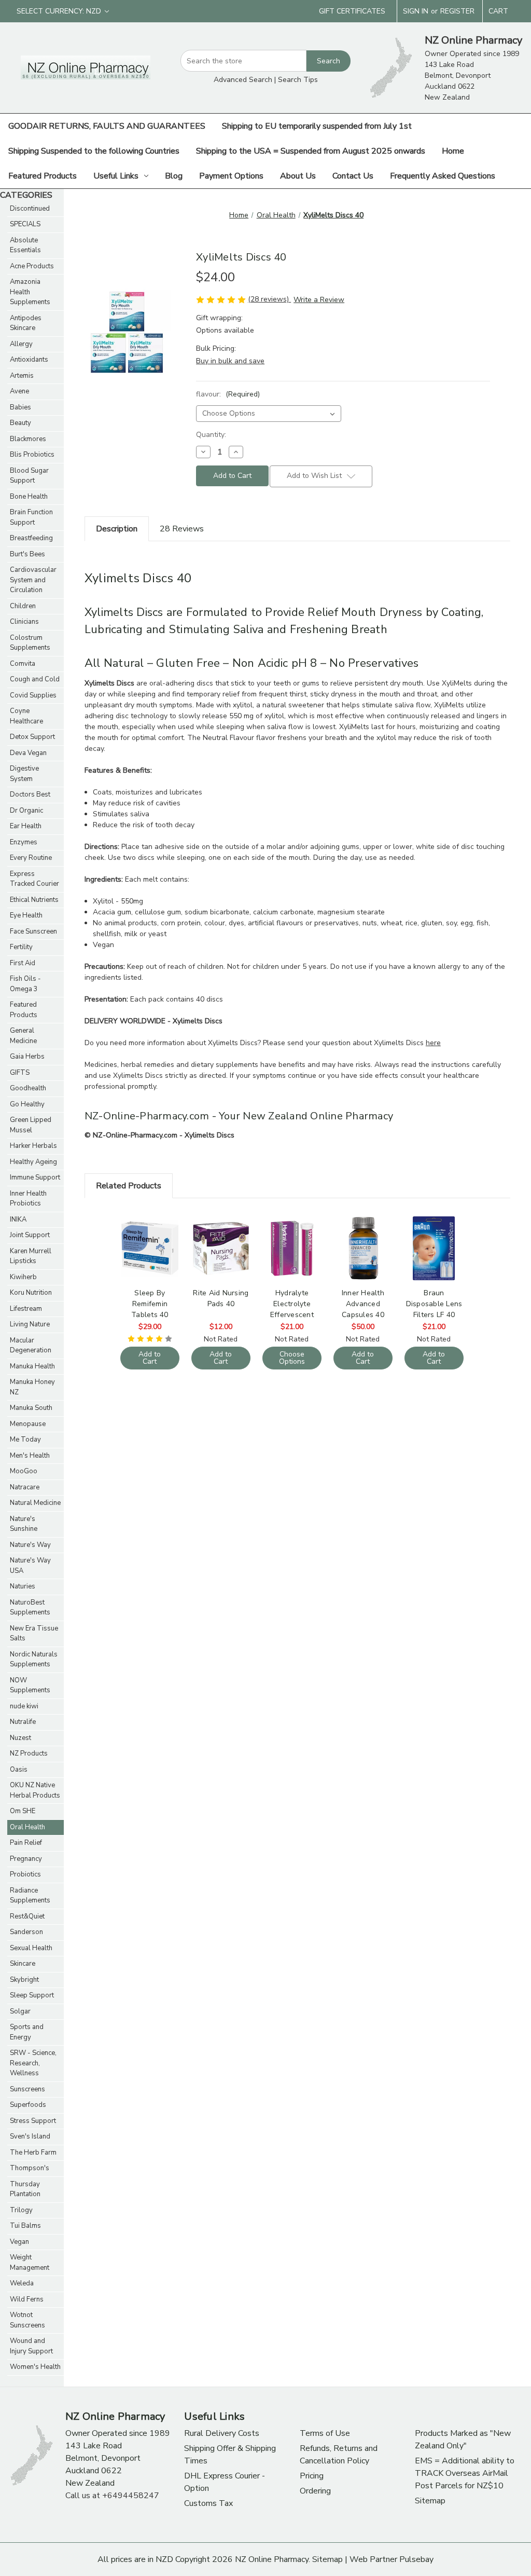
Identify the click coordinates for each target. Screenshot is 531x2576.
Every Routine (31, 858)
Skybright (24, 1980)
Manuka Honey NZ (32, 1387)
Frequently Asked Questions (443, 176)
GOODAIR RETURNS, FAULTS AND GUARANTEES (107, 126)
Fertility (21, 947)
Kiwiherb (23, 1277)
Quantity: (211, 435)
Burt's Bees (27, 554)
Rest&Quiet (27, 1916)
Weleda (22, 2283)
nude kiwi (24, 1706)
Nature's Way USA (30, 1566)
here (433, 1043)
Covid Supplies (33, 695)
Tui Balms (25, 2226)
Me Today (25, 1440)
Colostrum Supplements (30, 643)
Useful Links (116, 176)
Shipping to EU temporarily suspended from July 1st (317, 126)
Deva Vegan (28, 753)
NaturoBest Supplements (30, 1608)
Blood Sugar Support (29, 476)
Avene (19, 391)
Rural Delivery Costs (222, 2433)
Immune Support (35, 1177)
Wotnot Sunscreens (27, 2320)
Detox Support (32, 737)
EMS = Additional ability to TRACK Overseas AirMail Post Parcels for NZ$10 (465, 2473)
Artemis (22, 376)
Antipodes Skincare (26, 323)
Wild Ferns (27, 2299)
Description (117, 529)
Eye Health (26, 915)
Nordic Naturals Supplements (34, 1660)
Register (457, 11)
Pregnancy (26, 1859)
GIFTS (20, 1073)
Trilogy (21, 2210)
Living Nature (30, 1324)
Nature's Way (30, 1545)
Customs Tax (208, 2503)
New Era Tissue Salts (34, 1634)
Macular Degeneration (31, 1346)
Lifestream (26, 1309)
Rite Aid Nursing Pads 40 (221, 1298)
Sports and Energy (27, 2032)
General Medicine (23, 1036)
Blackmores (28, 439)
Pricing (312, 2476)
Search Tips (298, 80)
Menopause (28, 1424)
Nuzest (20, 1738)
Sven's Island (30, 2136)
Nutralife (23, 1722)
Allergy (21, 344)
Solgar (20, 2011)
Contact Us (353, 176)
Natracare (25, 1487)
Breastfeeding (31, 538)
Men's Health (30, 1456)
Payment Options (231, 176)
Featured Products (43, 176)
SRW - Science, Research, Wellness (33, 2063)
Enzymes (24, 842)
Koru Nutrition (31, 1293)
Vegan (19, 2242)
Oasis (19, 1770)
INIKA (18, 1220)
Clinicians (24, 622)
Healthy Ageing (33, 1162)
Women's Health (35, 2367)
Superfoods (28, 2105)
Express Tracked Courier (34, 879)
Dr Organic (26, 811)
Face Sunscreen (33, 931)
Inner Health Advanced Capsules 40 (363, 1304)
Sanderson (26, 1932)
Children (23, 606)
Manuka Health (32, 1366)
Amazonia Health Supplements (30, 292)
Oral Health (27, 1827)
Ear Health (26, 826)
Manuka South (31, 1408)
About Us (298, 176)
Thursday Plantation (25, 2189)
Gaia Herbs (27, 1057)
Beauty (20, 423)
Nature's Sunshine (24, 1524)
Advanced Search (243, 80)
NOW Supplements (30, 1686)
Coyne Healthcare (26, 716)
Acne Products (32, 266)
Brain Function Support (31, 517)
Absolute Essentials (25, 245)
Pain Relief (26, 1843)
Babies (20, 407)
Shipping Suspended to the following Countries (94, 151)
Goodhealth (28, 1088)
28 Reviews (182, 529)
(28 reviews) (269, 299)
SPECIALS (25, 224)
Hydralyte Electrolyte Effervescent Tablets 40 (292, 1304)
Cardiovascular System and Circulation (33, 580)
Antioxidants (29, 360)
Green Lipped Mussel (31, 1125)
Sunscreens (27, 2089)
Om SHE (23, 1811)
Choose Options (292, 1257)
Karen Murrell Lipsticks (31, 1256)
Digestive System (24, 774)
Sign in (416, 11)
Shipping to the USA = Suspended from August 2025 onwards (311, 151)
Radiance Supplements (30, 1896)
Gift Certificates (352, 11)
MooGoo (24, 1471)
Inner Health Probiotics (28, 1199)
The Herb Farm (33, 2153)
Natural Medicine (35, 1503)
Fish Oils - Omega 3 (25, 984)
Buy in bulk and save (230, 361)
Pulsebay (416, 2559)
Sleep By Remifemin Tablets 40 (150, 1304)
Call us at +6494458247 (112, 2496)
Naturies (23, 1586)
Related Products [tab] (129, 1186)
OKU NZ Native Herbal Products (35, 1790)
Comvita (23, 664)
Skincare (23, 1964)
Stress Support (33, 2121)
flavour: (228, 394)
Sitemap (430, 2501)
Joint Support (30, 1235)
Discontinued (30, 209)
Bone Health (29, 497)
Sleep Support (32, 1995)
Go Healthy (27, 1104)
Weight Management (30, 2263)
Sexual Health (31, 1948)
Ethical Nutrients (34, 900)
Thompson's (30, 2168)
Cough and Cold (35, 679)
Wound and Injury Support (31, 2346)
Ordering (315, 2491)
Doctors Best (30, 794)
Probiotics (25, 1874)
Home (453, 151)
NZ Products (29, 1753)
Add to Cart (150, 1257)
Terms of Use (325, 2433)
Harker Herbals (33, 1146)
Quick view (149, 1239)
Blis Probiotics (32, 455)
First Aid (23, 963)
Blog (174, 176)
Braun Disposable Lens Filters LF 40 (434, 1304)
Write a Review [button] (319, 300)
